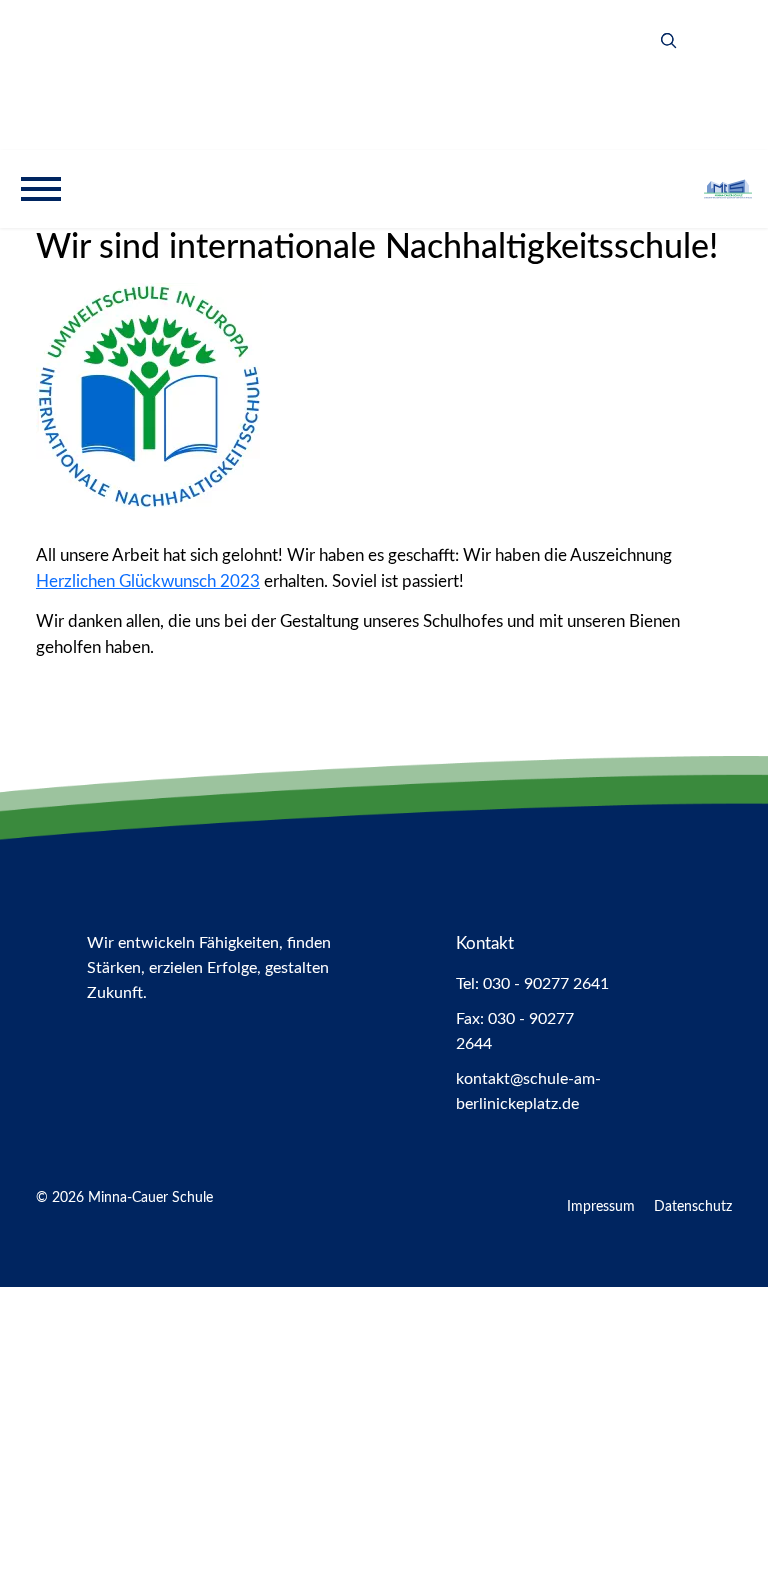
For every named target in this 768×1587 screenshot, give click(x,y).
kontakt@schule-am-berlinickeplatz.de (528, 1091)
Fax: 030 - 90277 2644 (515, 1031)
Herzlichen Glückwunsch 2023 (148, 581)
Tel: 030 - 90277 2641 (532, 984)
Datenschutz (693, 1207)
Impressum (601, 1207)
